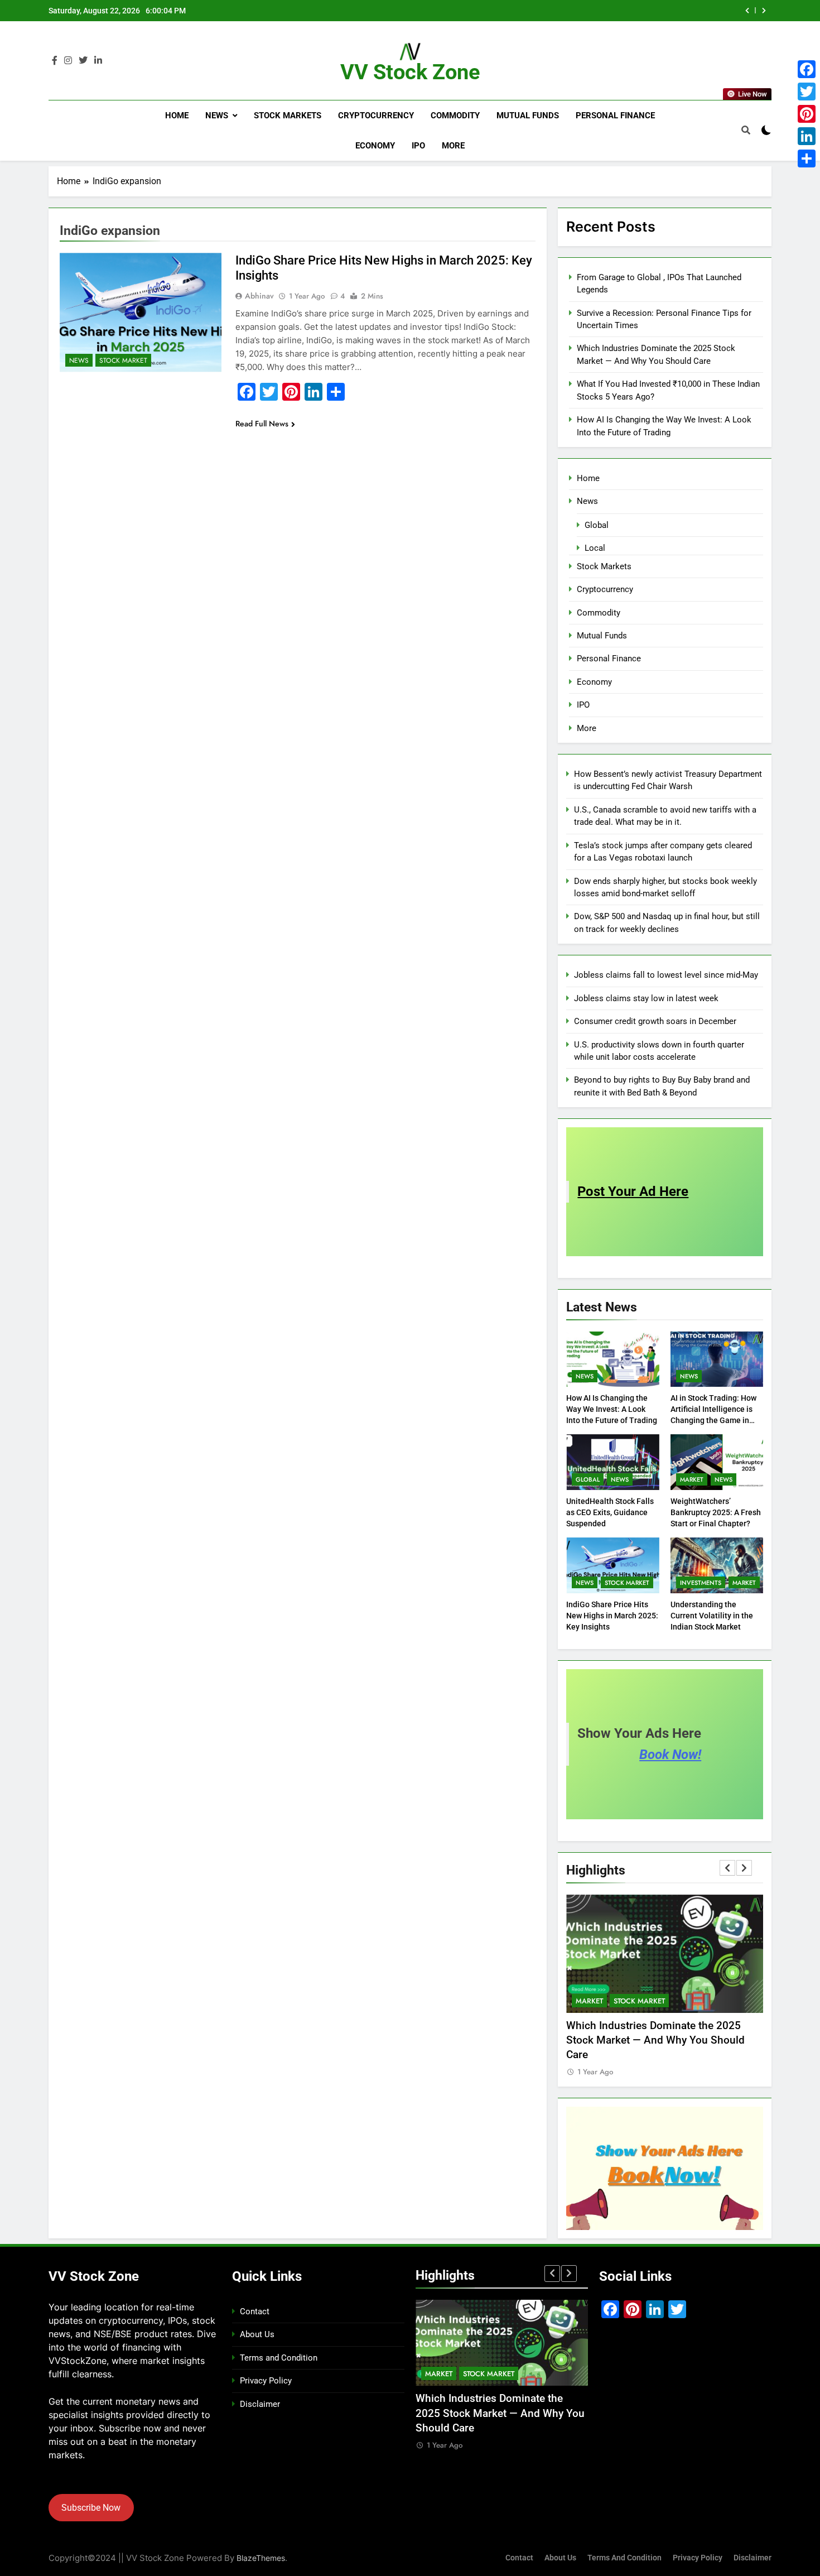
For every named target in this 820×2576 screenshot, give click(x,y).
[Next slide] (764, 11)
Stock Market (123, 361)
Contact (255, 2311)
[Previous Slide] (747, 11)
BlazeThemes (261, 2558)
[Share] (807, 158)
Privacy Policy (266, 2381)
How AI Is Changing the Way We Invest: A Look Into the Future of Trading (612, 1409)
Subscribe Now (91, 2508)
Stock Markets (288, 116)
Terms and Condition (279, 2358)
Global (597, 525)
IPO (418, 146)
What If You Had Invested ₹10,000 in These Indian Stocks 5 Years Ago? (587, 11)
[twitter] (83, 61)
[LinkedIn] (807, 136)
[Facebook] (807, 69)
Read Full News (262, 424)
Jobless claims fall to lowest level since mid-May (666, 975)
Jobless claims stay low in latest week (646, 998)
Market (692, 1479)
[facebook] (55, 61)
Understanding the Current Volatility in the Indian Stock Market (712, 1616)
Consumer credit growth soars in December (655, 1021)
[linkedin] (98, 61)
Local (595, 548)
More (453, 146)
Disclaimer (260, 2404)
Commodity (455, 116)
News (217, 116)
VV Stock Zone (410, 72)
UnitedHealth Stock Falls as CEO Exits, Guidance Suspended (610, 1512)
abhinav (259, 296)
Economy (375, 146)
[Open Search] (746, 130)
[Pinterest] (807, 114)
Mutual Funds (528, 116)
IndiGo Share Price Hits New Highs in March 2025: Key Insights (612, 1616)
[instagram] (68, 61)
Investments (701, 1583)
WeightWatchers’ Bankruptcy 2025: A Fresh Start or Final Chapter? (716, 1512)
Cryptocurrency (376, 116)
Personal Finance (615, 116)
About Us (257, 2334)
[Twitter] (807, 92)
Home (177, 116)
